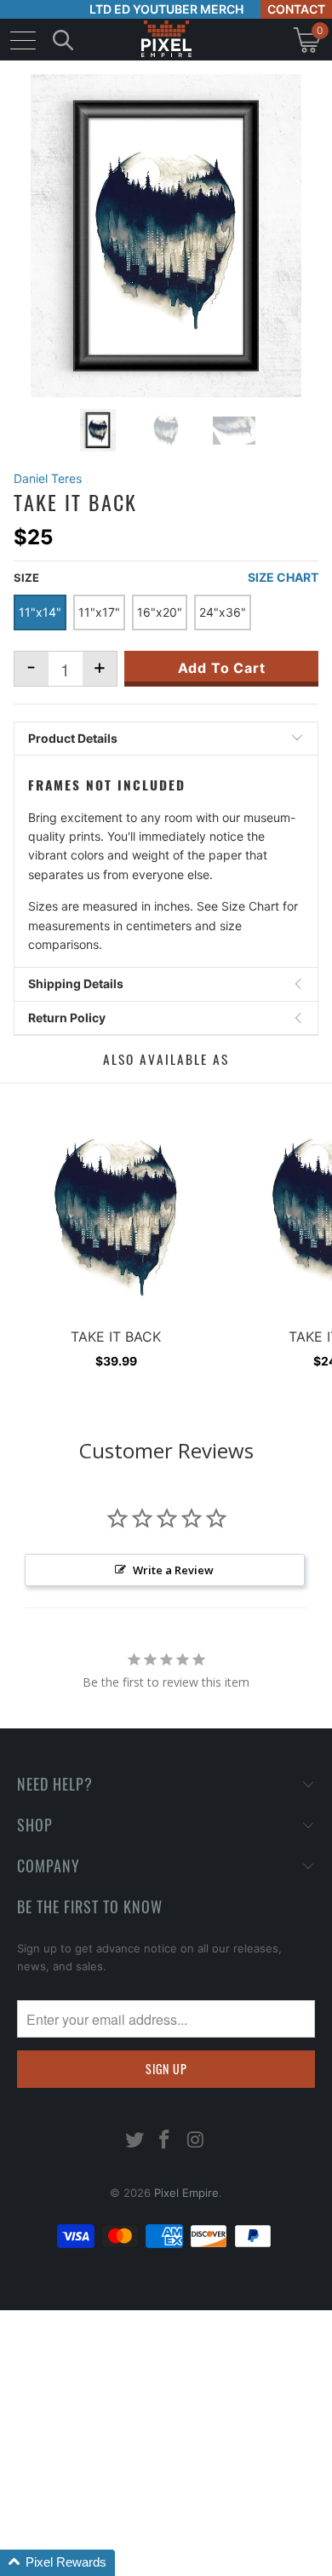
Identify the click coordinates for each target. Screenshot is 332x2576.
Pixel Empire (186, 2193)
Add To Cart (222, 668)
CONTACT (296, 9)
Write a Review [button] (173, 1570)
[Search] (63, 40)
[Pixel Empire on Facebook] (165, 2141)
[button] (57, 2563)
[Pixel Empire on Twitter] (135, 2141)
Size (26, 578)
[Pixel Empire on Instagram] (196, 2141)
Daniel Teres (48, 478)
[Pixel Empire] (166, 40)
